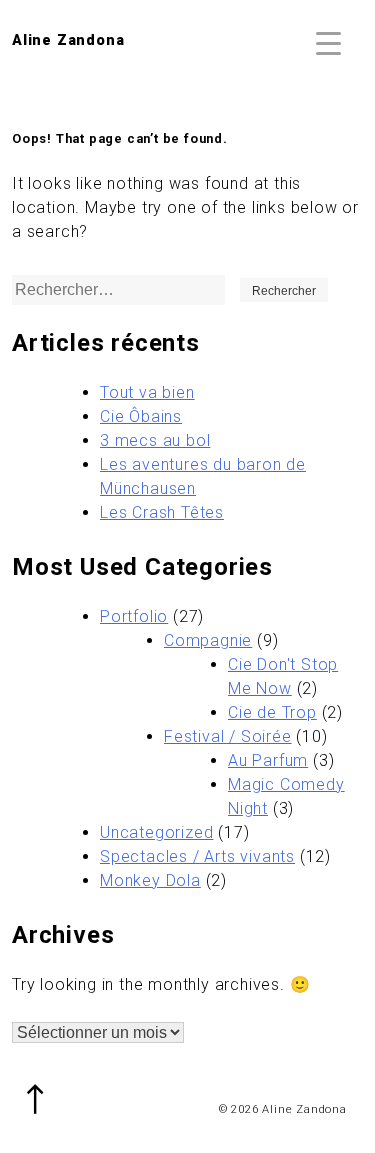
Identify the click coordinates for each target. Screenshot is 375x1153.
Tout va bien (147, 392)
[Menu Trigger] (328, 42)
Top (45, 1086)
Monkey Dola (150, 880)
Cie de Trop (272, 712)
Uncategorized (156, 832)
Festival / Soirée (228, 736)
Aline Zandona (68, 40)
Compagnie (208, 640)
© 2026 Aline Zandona (283, 1109)
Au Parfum (268, 760)
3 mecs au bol (155, 440)
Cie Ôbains (141, 416)
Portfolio (134, 616)
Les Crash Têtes (162, 512)
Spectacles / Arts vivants (197, 856)
